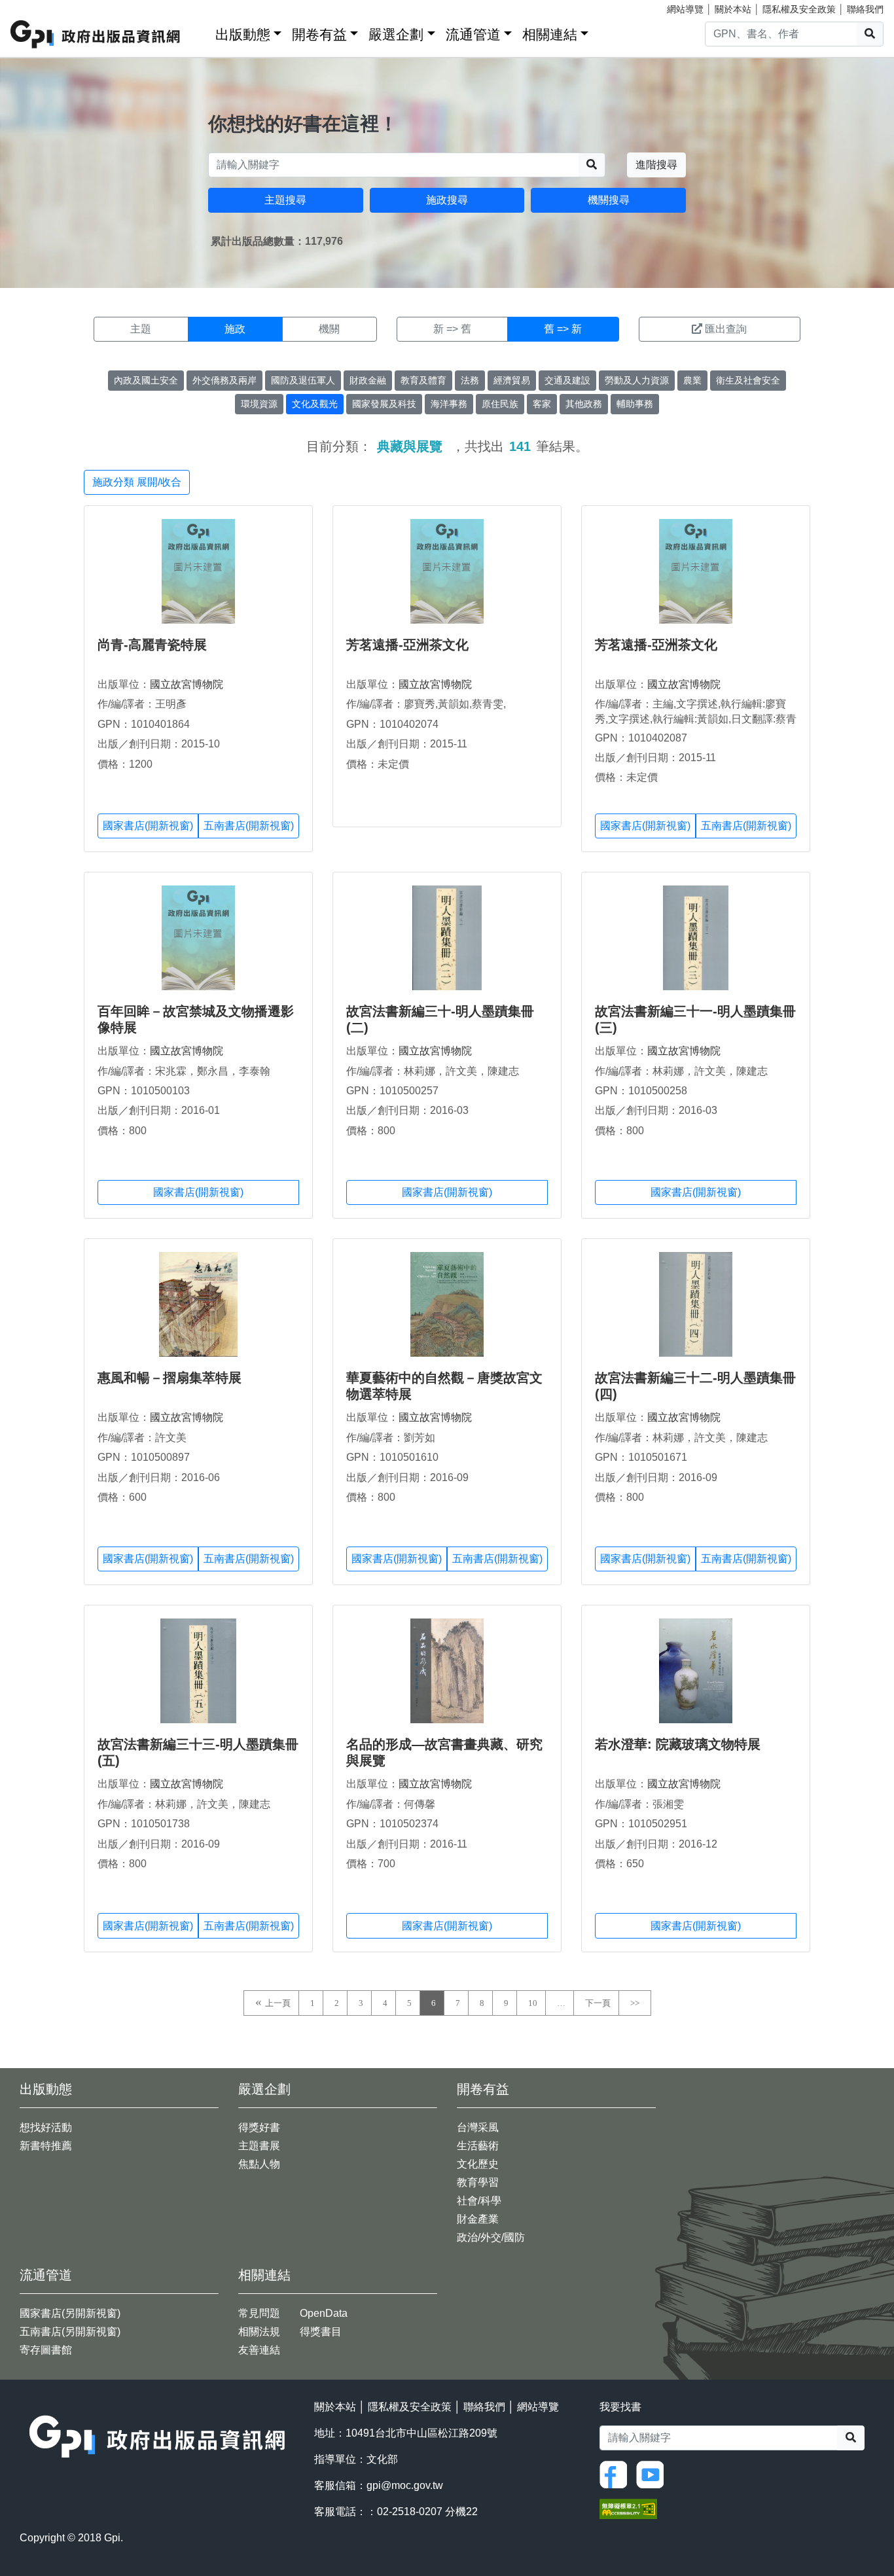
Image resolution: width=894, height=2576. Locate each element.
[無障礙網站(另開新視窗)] (628, 2508)
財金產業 (478, 2219)
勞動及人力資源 (637, 380)
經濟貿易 (512, 380)
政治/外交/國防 (491, 2237)
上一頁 (278, 2003)
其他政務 (584, 404)
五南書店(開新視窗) (249, 826)
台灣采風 (478, 2127)
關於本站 (733, 9)
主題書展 (259, 2146)
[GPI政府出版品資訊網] (96, 34)
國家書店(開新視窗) (148, 826)
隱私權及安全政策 (799, 9)
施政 (235, 329)
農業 (692, 380)
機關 (329, 329)
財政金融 (368, 380)
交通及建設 (567, 380)
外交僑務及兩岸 (224, 380)
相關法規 (259, 2332)
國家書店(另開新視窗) (70, 2313)
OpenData (324, 2313)
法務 (470, 380)
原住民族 (500, 404)
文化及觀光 (315, 404)
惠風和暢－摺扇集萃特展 (170, 1378)
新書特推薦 (46, 2146)
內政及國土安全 (146, 380)
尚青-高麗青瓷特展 (152, 645)
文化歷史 (478, 2164)
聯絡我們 (865, 9)
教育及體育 (423, 380)
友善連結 (259, 2350)
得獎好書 (259, 2127)
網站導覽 (685, 9)
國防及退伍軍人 (303, 380)
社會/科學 (479, 2201)
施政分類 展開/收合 (137, 482)
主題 (141, 329)
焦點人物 (259, 2164)
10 (533, 2003)
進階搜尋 (656, 165)
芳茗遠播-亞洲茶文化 (407, 645)
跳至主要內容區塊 (37, 7)
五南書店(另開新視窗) (70, 2332)
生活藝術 (478, 2146)
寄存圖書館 (46, 2350)
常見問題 (259, 2313)
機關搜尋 (609, 200)
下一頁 (598, 2003)
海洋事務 (449, 404)
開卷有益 (319, 34)
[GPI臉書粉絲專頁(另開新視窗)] (617, 2474)
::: (201, 32)
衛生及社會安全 (748, 380)
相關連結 (550, 34)
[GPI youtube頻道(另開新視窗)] (653, 2474)
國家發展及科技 (384, 404)
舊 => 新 (563, 329)
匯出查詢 (726, 329)
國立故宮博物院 (187, 684)
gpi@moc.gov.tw (405, 2485)
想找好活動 (46, 2127)
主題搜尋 (285, 200)
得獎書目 (321, 2332)
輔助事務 (635, 404)
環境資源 (259, 404)
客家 (542, 404)
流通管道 (473, 34)
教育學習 (478, 2182)
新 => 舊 (452, 329)
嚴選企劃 (396, 34)
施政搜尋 (447, 200)
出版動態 (243, 34)
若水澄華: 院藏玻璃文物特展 (678, 1744)
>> (635, 2003)
